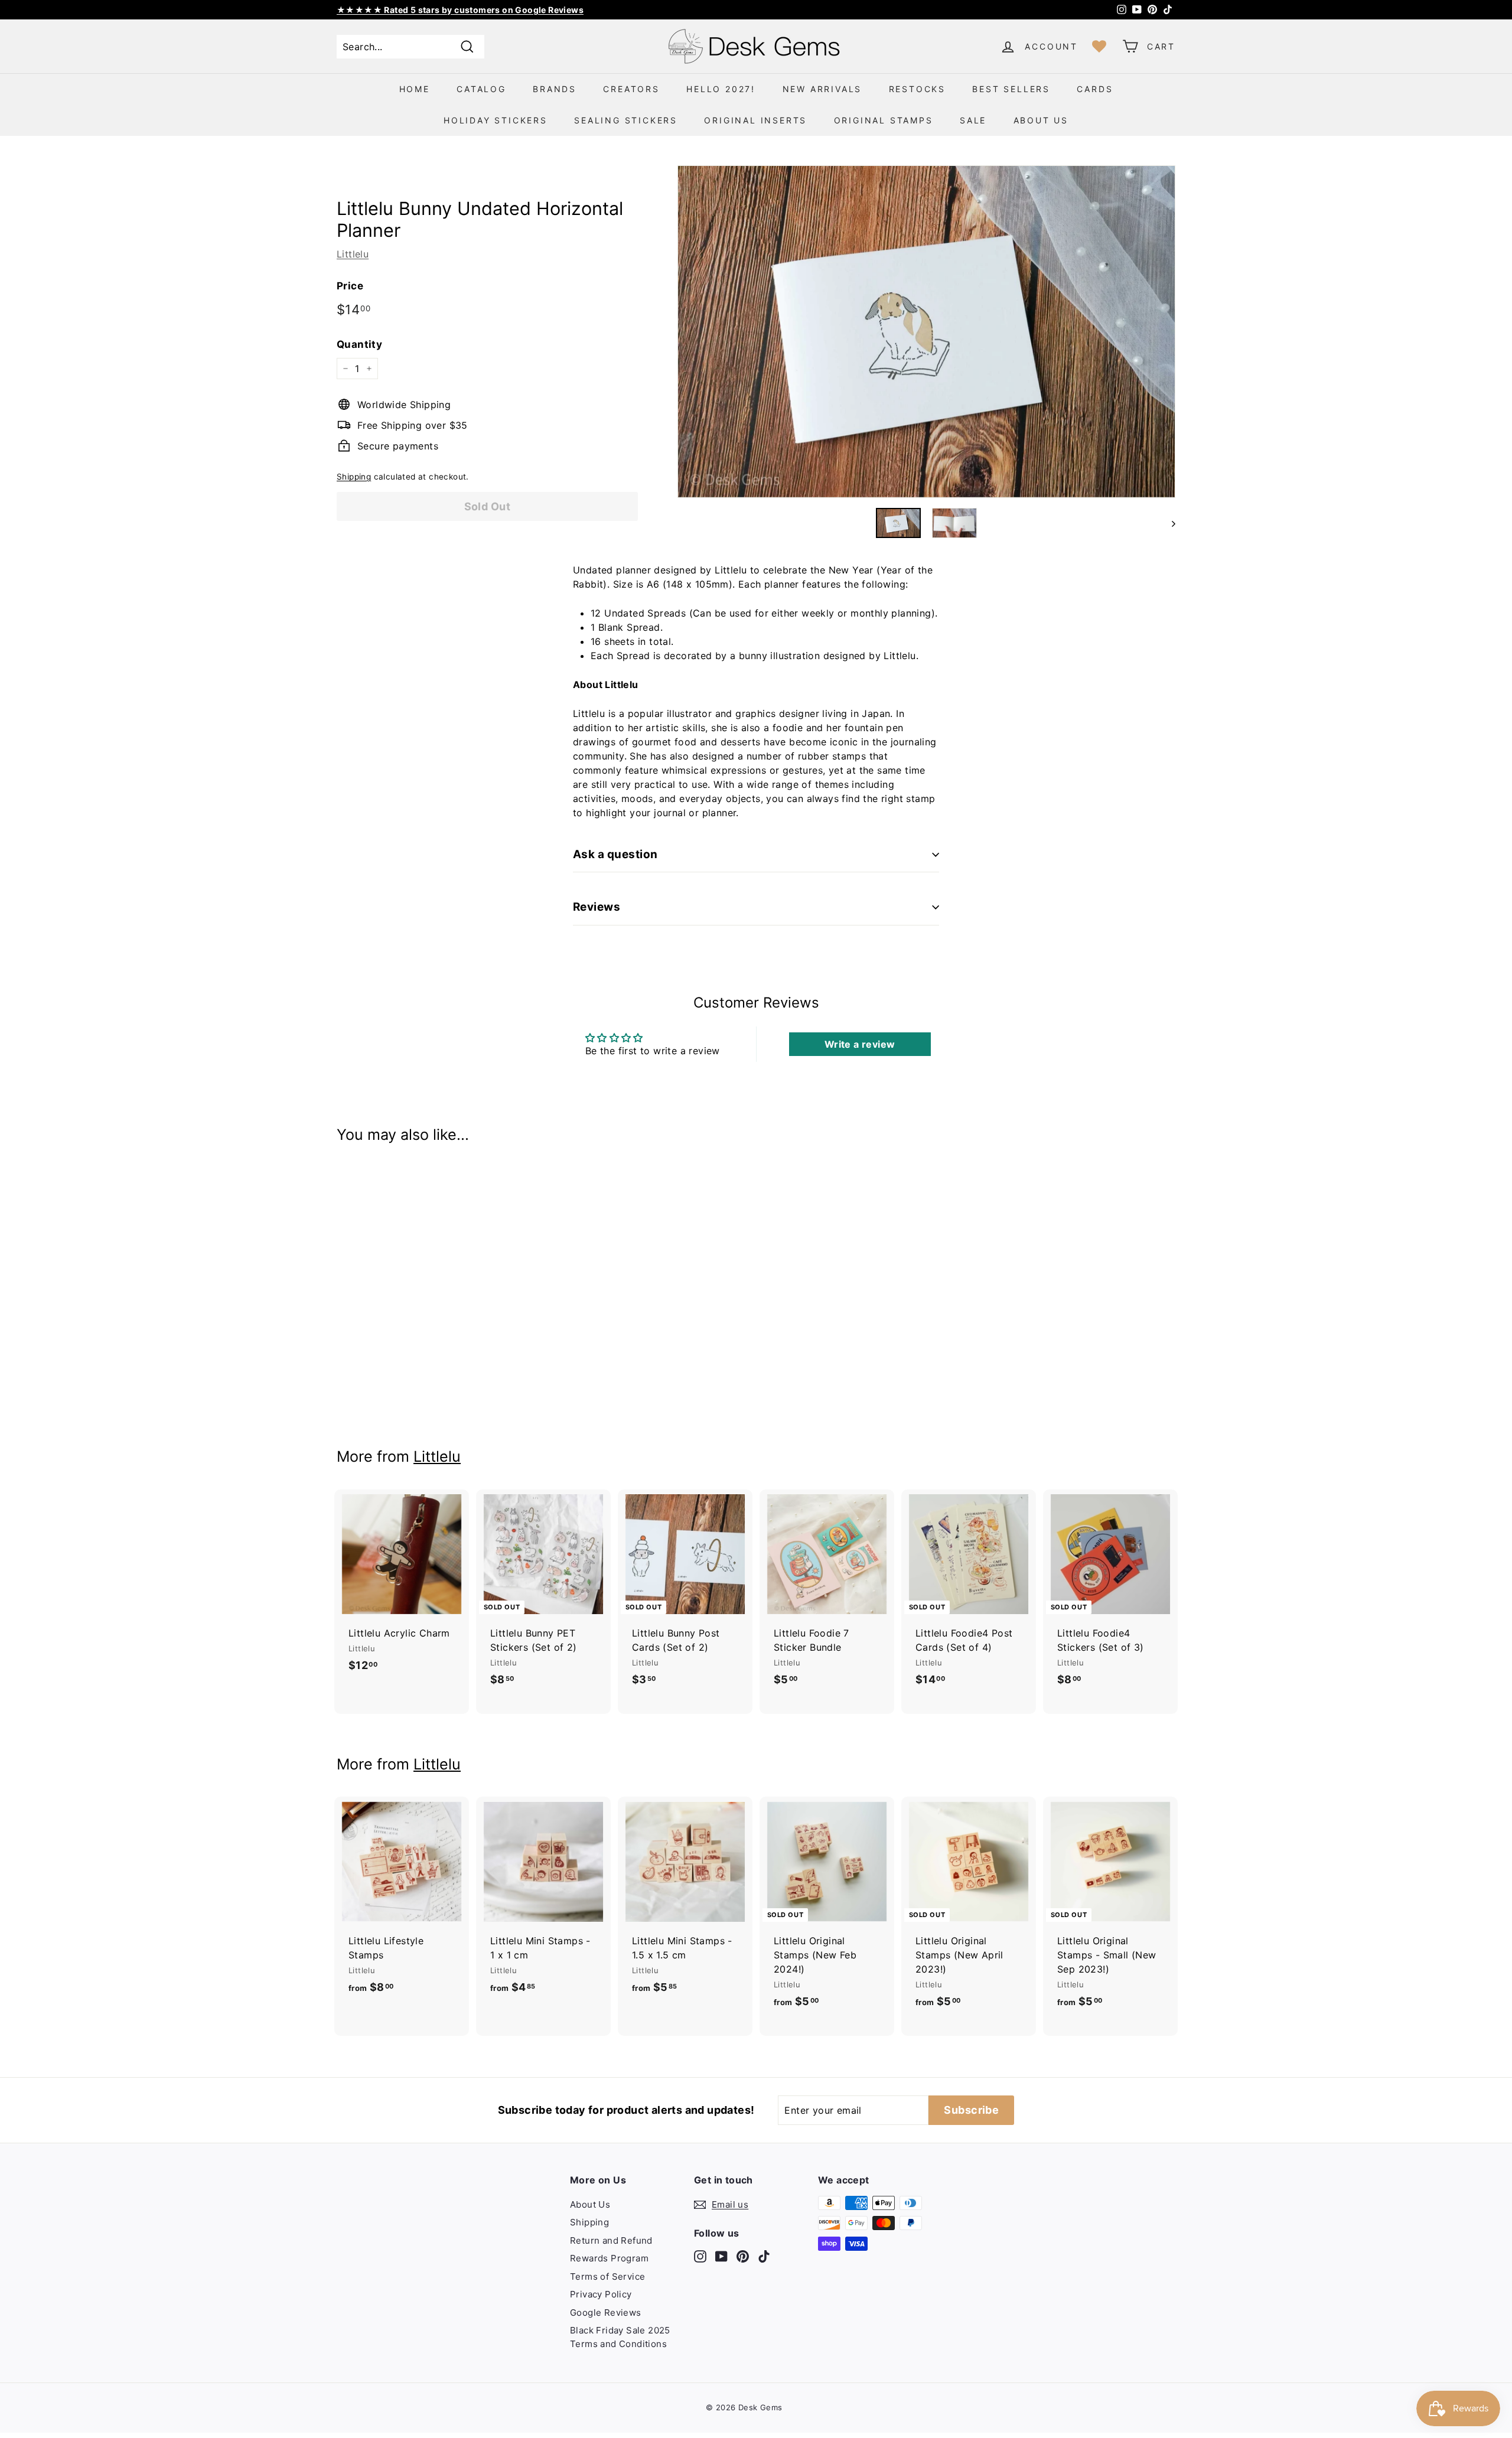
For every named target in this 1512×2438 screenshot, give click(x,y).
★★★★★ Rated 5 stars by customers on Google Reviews (460, 10)
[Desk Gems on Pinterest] (743, 2256)
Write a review (860, 1044)
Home (415, 89)
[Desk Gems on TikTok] (764, 2256)
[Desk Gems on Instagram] (700, 2256)
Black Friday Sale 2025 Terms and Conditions (620, 2337)
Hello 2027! (721, 89)
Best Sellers (1011, 89)
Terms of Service (607, 2276)
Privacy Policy (601, 2294)
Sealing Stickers (626, 120)
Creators (631, 89)
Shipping (354, 477)
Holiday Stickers (496, 120)
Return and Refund (611, 2240)
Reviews (597, 907)
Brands (555, 89)
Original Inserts (755, 120)
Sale (973, 120)
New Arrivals (822, 89)
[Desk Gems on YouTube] (721, 2256)
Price (350, 286)
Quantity (359, 344)
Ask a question (615, 854)
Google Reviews (606, 2312)
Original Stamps (884, 120)
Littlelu (353, 254)
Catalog (481, 89)
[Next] (1168, 523)
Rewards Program (609, 2258)
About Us (1041, 120)
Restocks (917, 89)
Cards (1095, 89)
